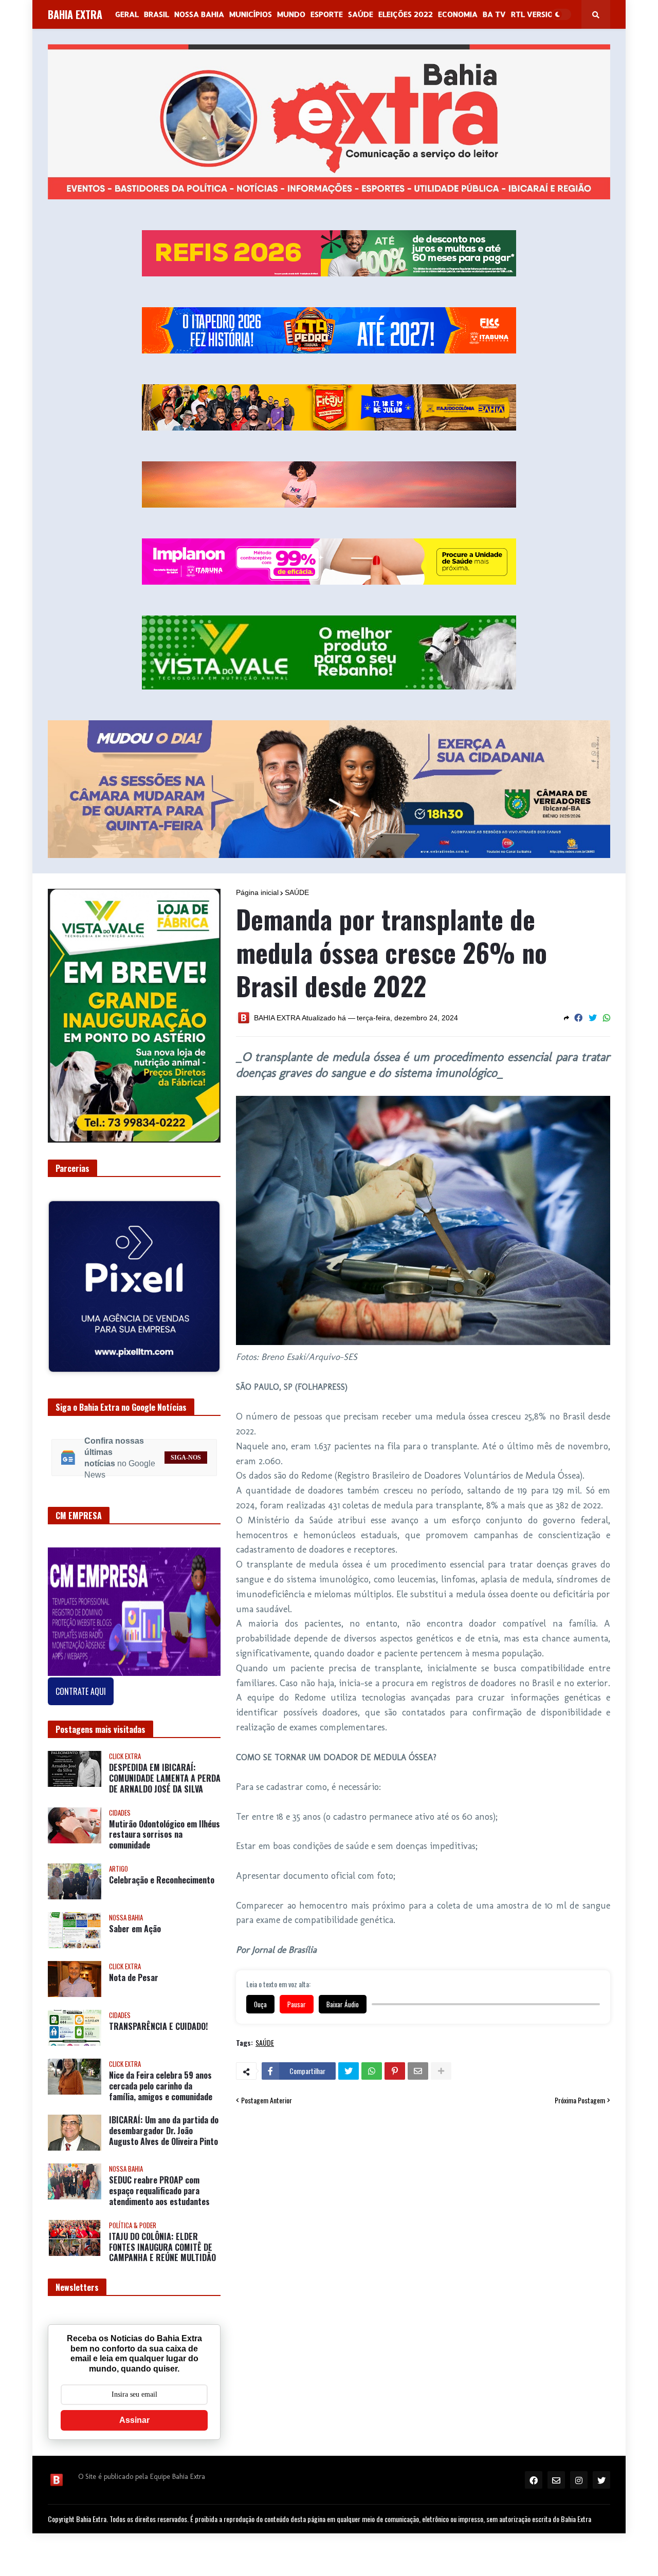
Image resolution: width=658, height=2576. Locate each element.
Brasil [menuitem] (157, 14)
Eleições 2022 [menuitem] (406, 14)
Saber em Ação (135, 1921)
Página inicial (257, 892)
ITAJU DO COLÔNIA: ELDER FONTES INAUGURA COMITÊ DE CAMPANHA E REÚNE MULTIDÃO (162, 2239)
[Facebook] (578, 1018)
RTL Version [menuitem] (535, 14)
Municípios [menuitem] (251, 14)
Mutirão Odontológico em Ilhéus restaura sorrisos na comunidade (164, 1826)
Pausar (297, 2004)
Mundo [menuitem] (291, 14)
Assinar (134, 2412)
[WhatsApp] (607, 1018)
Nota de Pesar (134, 1970)
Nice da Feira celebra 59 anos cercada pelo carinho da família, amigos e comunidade (161, 2078)
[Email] (418, 2071)
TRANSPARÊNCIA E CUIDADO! (158, 2019)
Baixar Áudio (343, 2004)
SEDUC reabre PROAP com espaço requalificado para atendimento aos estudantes (159, 2183)
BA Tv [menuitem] (494, 14)
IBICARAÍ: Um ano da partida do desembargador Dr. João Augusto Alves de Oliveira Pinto (164, 2123)
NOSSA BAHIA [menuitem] (199, 14)
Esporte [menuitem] (327, 14)
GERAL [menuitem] (127, 14)
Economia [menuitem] (458, 14)
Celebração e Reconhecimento (162, 1872)
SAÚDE (297, 892)
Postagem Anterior (267, 2100)
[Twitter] (593, 1018)
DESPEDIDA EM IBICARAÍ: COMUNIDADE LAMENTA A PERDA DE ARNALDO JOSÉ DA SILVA (165, 1770)
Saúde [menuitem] (361, 14)
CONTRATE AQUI (81, 1684)
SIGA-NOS (186, 1449)
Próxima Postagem (580, 2100)
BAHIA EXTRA (75, 14)
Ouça (260, 2004)
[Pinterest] (395, 2071)
